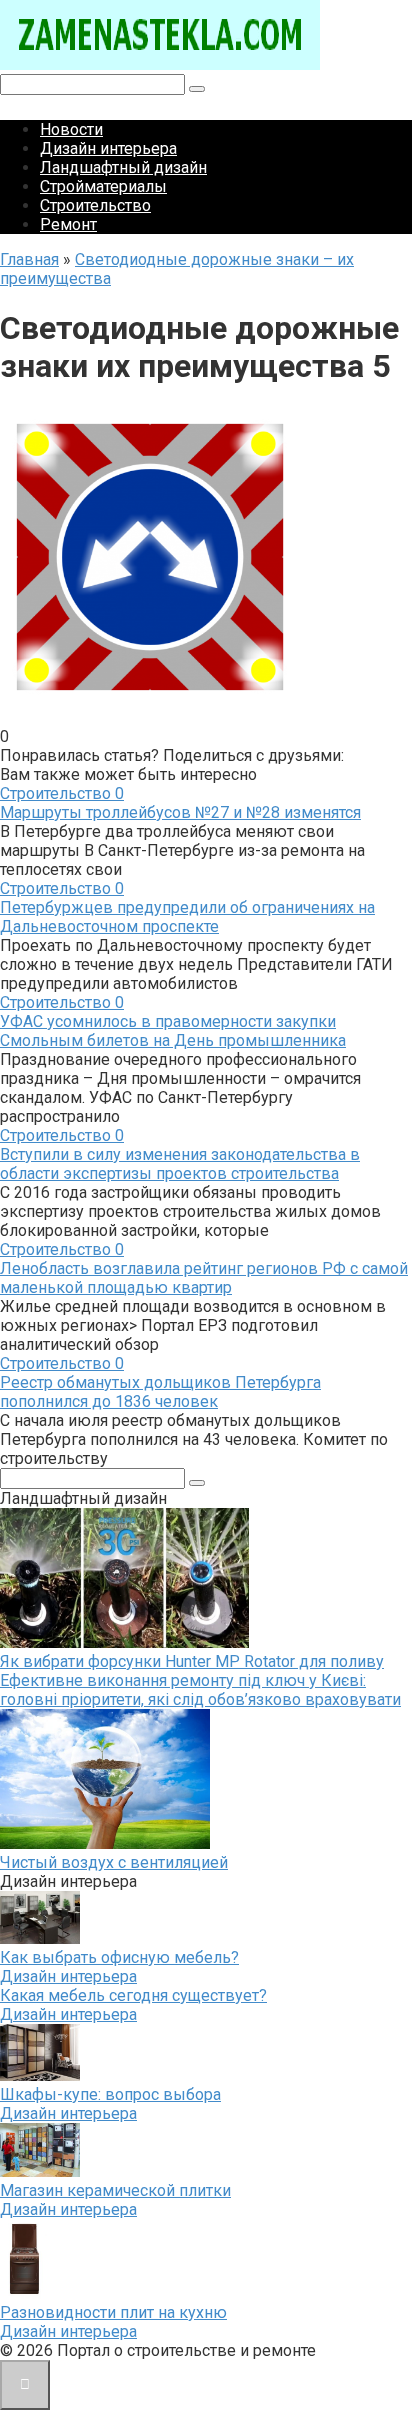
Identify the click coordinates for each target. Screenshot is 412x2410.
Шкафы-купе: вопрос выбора (110, 2094)
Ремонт (68, 224)
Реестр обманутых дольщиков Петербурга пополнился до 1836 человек (160, 1392)
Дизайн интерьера (108, 148)
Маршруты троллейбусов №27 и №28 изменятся (180, 812)
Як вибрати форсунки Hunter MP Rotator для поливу (192, 1661)
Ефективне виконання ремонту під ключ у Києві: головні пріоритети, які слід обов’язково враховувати (200, 1690)
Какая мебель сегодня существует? (133, 1995)
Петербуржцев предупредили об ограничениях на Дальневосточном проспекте (187, 917)
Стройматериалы (103, 186)
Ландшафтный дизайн (123, 167)
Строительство (95, 205)
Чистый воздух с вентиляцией (114, 1862)
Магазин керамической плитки (115, 2190)
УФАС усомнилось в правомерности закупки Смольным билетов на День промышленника (173, 1031)
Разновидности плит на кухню (113, 2312)
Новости (71, 129)
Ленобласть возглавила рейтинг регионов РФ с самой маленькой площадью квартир (204, 1278)
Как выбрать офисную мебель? (119, 1957)
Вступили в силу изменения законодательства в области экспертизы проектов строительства (180, 1164)
